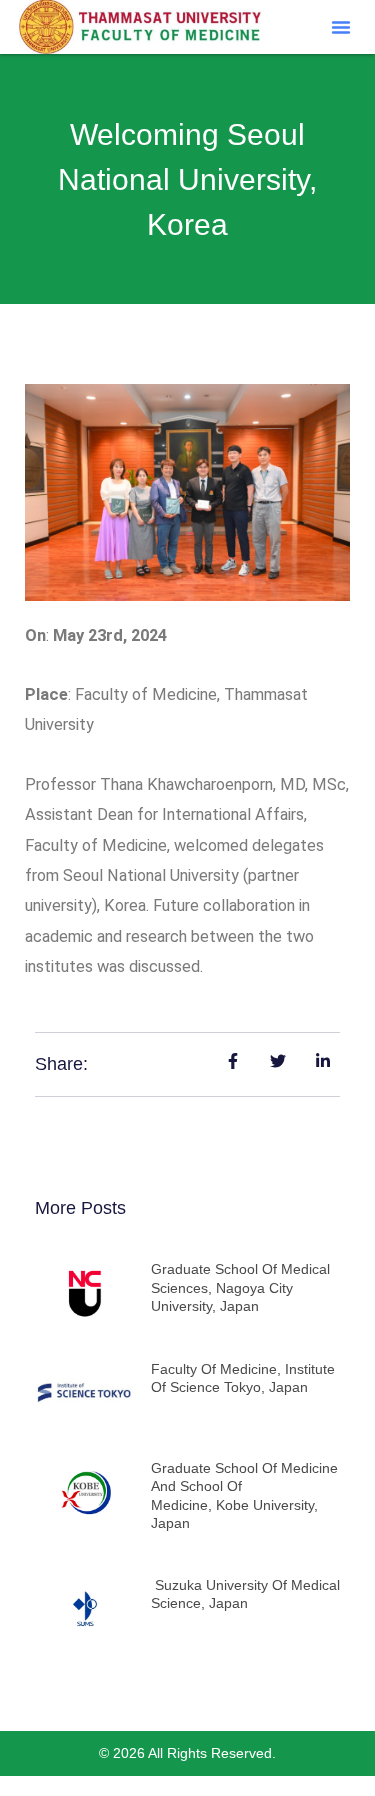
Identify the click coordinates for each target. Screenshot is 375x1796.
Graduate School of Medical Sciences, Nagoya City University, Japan (240, 1287)
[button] (341, 27)
